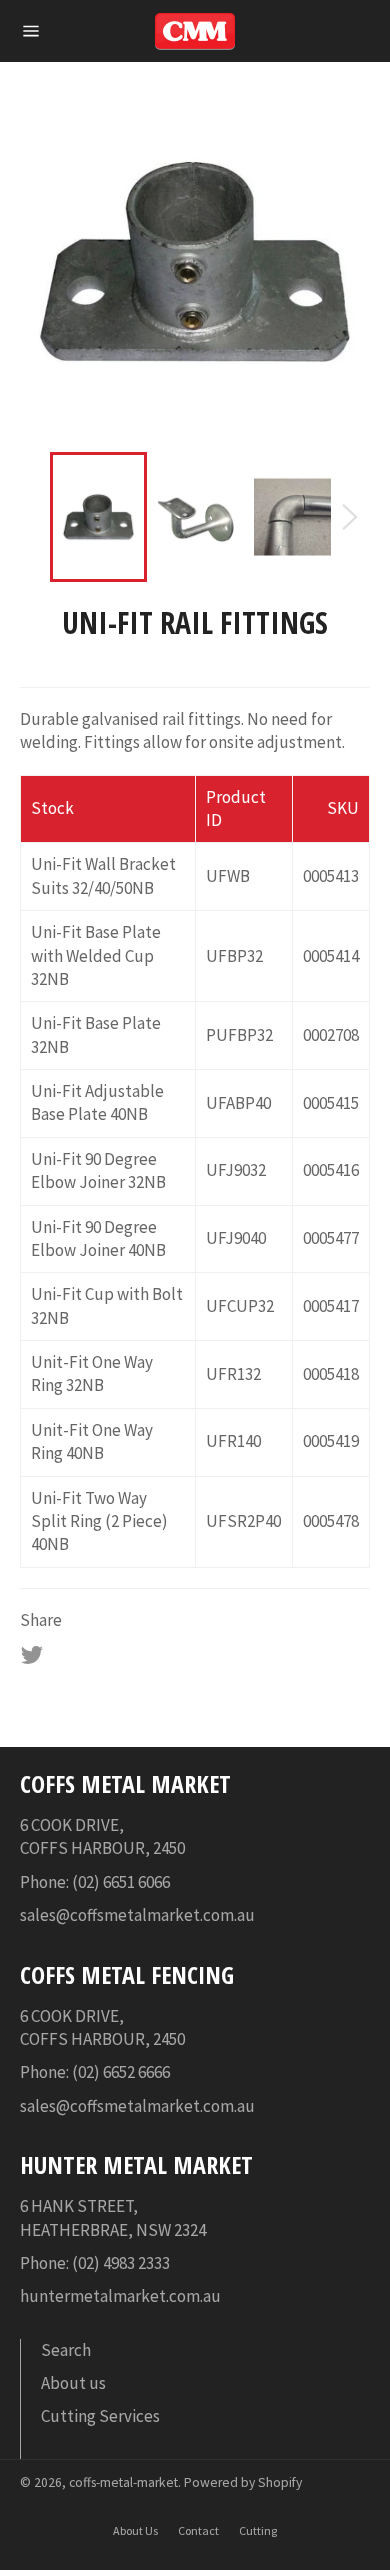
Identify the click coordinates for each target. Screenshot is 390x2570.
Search (66, 2350)
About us (73, 2383)
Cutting (258, 2530)
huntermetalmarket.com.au (120, 2296)
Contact (198, 2530)
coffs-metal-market (123, 2482)
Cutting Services (100, 2416)
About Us (135, 2530)
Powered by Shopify (243, 2482)
